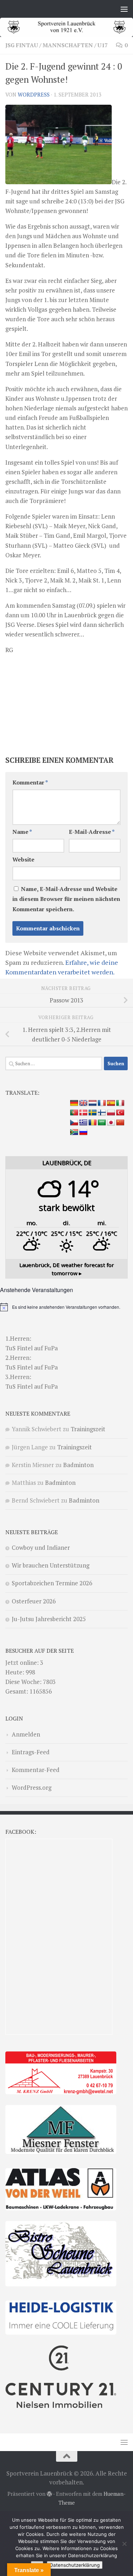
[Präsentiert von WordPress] (49, 2494)
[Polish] (111, 1113)
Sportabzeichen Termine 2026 (52, 1583)
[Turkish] (120, 1113)
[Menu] (124, 9)
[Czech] (74, 1123)
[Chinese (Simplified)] (120, 1123)
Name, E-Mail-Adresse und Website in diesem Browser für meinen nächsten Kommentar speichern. (66, 899)
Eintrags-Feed (31, 1752)
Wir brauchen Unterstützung (51, 1565)
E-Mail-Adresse (92, 832)
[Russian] (83, 1132)
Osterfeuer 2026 (34, 1601)
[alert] (66, 1307)
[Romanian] (93, 1123)
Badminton (78, 1465)
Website (23, 860)
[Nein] (124, 2544)
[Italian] (120, 1103)
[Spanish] (111, 1103)
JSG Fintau (22, 45)
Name (22, 832)
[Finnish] (102, 1113)
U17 (103, 45)
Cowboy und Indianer (41, 1547)
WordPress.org (32, 1787)
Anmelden (26, 1734)
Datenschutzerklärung (75, 2565)
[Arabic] (102, 1123)
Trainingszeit (88, 1429)
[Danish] (83, 1113)
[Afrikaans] (74, 1132)
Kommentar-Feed (36, 1770)
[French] (102, 1103)
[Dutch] (93, 1103)
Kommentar (30, 783)
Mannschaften (68, 45)
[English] (83, 1103)
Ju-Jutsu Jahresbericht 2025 (49, 1619)
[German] (74, 1103)
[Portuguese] (74, 1113)
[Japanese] (111, 1123)
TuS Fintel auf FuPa (32, 1348)
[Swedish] (93, 1113)
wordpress (34, 95)
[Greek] (83, 1123)
